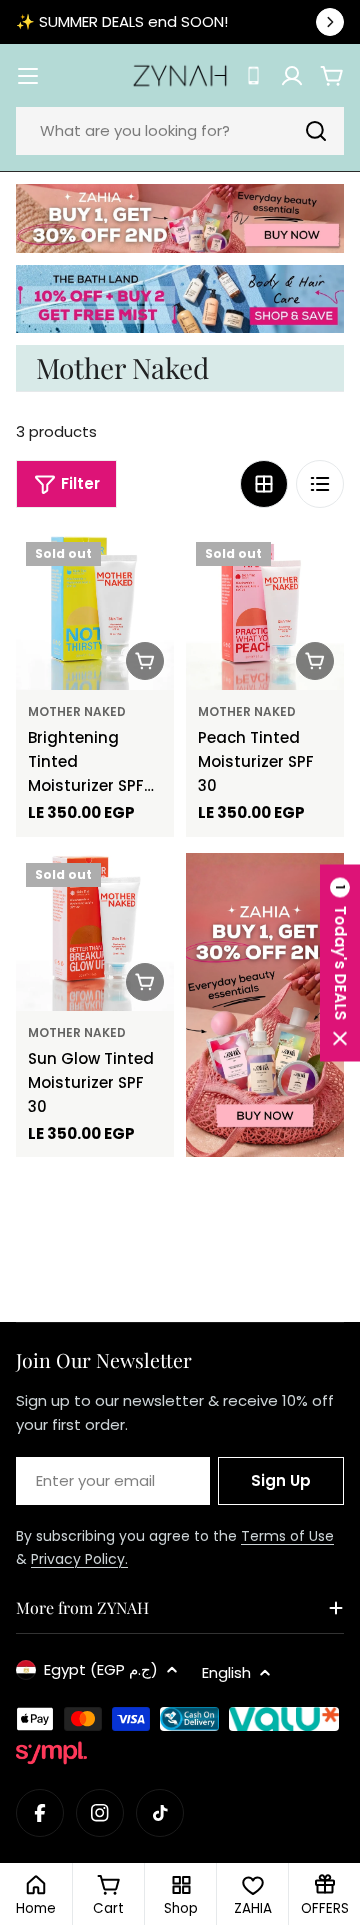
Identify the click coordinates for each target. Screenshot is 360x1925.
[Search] (316, 131)
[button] (340, 962)
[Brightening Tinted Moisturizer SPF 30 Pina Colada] (95, 611)
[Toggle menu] (28, 76)
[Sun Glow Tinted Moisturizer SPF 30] (95, 932)
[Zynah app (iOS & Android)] (253, 75)
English (226, 1672)
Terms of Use (287, 1536)
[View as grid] (264, 484)
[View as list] (320, 484)
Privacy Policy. (79, 1559)
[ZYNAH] (180, 218)
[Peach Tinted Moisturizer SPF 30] (265, 611)
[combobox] (180, 131)
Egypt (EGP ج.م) (101, 1669)
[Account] (292, 76)
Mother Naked (77, 711)
